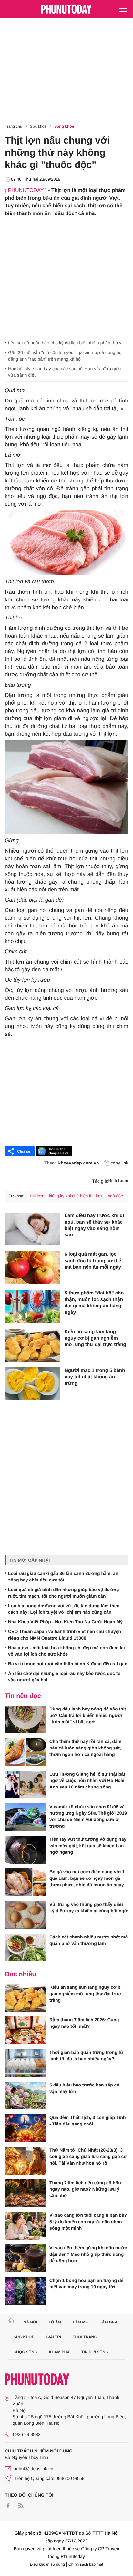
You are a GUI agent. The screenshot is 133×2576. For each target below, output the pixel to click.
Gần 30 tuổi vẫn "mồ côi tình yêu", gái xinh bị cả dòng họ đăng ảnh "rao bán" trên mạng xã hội (65, 356)
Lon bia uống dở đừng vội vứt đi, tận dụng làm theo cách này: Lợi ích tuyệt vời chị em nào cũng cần (64, 1609)
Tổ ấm (55, 2322)
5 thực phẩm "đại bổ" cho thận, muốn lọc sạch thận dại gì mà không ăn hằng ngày (94, 1303)
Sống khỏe (64, 126)
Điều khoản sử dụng (47, 2564)
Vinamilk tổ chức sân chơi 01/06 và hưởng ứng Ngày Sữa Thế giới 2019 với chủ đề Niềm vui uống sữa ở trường (88, 1816)
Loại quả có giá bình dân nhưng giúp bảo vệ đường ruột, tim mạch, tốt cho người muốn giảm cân (64, 1593)
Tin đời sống (95, 2352)
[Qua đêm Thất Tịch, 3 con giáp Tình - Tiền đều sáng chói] (26, 2128)
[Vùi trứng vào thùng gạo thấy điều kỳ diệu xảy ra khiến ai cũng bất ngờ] (26, 1915)
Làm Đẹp (108, 2322)
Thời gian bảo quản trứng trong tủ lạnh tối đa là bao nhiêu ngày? (86, 2056)
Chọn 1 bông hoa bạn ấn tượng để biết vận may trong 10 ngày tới (86, 2284)
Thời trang (85, 2337)
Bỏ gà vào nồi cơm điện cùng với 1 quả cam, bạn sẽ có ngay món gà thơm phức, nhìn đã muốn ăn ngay (87, 1878)
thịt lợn (36, 1196)
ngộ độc (115, 1196)
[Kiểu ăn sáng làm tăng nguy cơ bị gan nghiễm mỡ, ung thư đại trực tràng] (32, 1345)
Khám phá (59, 2352)
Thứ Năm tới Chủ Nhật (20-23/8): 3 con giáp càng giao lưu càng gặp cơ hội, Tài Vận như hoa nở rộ (88, 2156)
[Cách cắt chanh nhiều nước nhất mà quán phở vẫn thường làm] (26, 1947)
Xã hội (30, 2322)
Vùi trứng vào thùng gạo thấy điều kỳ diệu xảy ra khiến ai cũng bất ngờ (88, 1907)
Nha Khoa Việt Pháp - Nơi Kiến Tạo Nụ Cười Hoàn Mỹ (65, 1622)
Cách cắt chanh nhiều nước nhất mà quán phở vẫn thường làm (89, 1940)
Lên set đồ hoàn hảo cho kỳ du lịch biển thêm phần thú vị (65, 343)
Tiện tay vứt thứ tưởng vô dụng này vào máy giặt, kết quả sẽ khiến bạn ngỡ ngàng (88, 1846)
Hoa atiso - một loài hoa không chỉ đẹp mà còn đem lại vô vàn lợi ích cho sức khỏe (66, 1651)
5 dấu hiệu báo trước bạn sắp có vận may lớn (84, 2088)
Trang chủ (14, 126)
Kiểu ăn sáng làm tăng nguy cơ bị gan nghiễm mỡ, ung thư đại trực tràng (95, 1338)
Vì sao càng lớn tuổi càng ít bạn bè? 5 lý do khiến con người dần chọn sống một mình (88, 2222)
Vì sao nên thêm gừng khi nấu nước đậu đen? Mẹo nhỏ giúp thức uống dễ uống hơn (88, 2254)
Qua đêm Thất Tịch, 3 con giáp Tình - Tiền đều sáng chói (87, 2121)
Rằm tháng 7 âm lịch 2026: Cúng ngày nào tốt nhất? (84, 2023)
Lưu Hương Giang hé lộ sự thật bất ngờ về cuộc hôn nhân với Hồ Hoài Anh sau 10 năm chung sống (87, 1780)
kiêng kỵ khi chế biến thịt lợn (76, 1196)
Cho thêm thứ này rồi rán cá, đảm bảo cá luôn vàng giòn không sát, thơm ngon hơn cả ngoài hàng (85, 1748)
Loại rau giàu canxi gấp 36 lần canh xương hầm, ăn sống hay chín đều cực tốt (63, 1577)
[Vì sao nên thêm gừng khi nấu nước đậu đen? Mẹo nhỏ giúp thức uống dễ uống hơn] (26, 2258)
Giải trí (53, 2337)
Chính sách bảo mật (86, 2564)
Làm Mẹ (80, 2322)
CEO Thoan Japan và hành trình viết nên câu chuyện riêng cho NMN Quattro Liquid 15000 (65, 1635)
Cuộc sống (26, 2352)
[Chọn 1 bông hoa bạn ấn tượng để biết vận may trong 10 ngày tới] (26, 2291)
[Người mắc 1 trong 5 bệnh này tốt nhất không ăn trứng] (32, 1384)
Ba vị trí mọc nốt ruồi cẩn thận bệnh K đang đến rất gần (68, 1664)
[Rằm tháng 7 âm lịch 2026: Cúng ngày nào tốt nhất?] (26, 2030)
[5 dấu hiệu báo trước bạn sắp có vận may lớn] (26, 2095)
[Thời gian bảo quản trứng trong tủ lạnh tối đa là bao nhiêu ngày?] (26, 2063)
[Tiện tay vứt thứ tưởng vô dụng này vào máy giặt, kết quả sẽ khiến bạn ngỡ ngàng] (26, 1850)
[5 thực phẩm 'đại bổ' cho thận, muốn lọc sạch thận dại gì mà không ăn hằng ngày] (32, 1306)
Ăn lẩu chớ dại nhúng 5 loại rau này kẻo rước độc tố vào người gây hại (64, 1677)
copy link (119, 1163)
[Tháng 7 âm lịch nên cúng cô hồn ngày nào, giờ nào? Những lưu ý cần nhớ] (26, 2193)
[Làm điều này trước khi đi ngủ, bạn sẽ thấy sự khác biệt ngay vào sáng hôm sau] (32, 1229)
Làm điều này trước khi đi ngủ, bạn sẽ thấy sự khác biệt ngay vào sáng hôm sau (94, 1225)
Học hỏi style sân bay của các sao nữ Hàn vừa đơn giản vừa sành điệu (64, 372)
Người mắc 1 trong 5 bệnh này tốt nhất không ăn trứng (95, 1377)
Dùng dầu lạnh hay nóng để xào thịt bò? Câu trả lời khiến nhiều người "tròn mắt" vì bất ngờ (88, 1715)
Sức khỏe (38, 126)
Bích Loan (118, 1181)
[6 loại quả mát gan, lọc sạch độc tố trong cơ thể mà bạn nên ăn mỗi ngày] (32, 1268)
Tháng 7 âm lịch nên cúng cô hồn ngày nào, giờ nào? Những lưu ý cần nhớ (85, 2189)
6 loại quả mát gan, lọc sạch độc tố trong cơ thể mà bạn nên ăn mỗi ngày (93, 1261)
